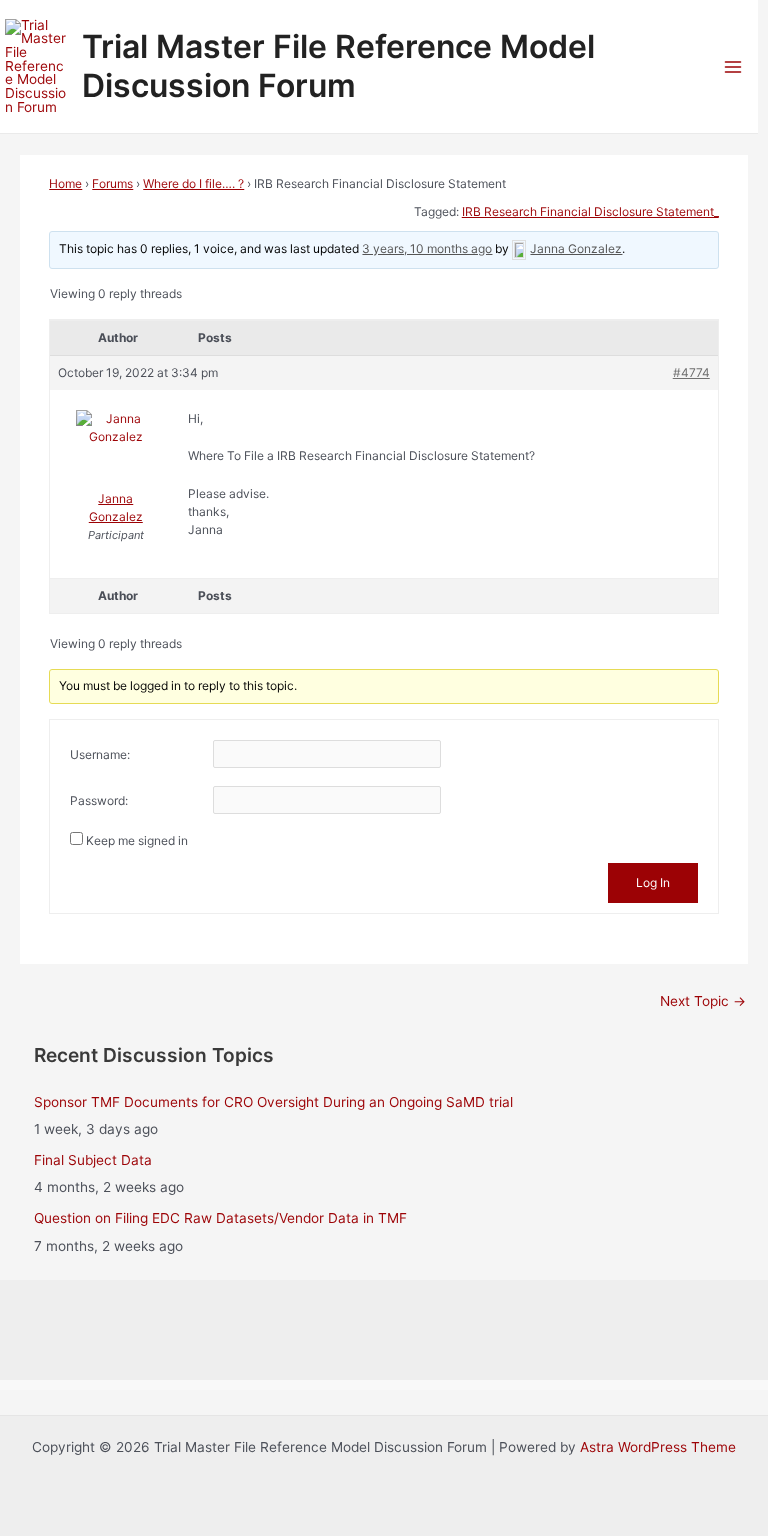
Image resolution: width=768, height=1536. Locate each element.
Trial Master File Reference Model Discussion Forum (338, 65)
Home (65, 183)
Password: (99, 800)
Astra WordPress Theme (658, 1447)
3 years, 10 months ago (427, 248)
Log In (653, 882)
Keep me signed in (137, 840)
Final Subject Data (93, 1160)
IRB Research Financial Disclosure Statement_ (590, 211)
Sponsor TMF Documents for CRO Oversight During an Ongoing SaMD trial (273, 1102)
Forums (112, 183)
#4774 (691, 372)
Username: (100, 754)
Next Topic (703, 1001)
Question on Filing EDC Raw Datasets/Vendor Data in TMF (220, 1218)
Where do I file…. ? (193, 183)
